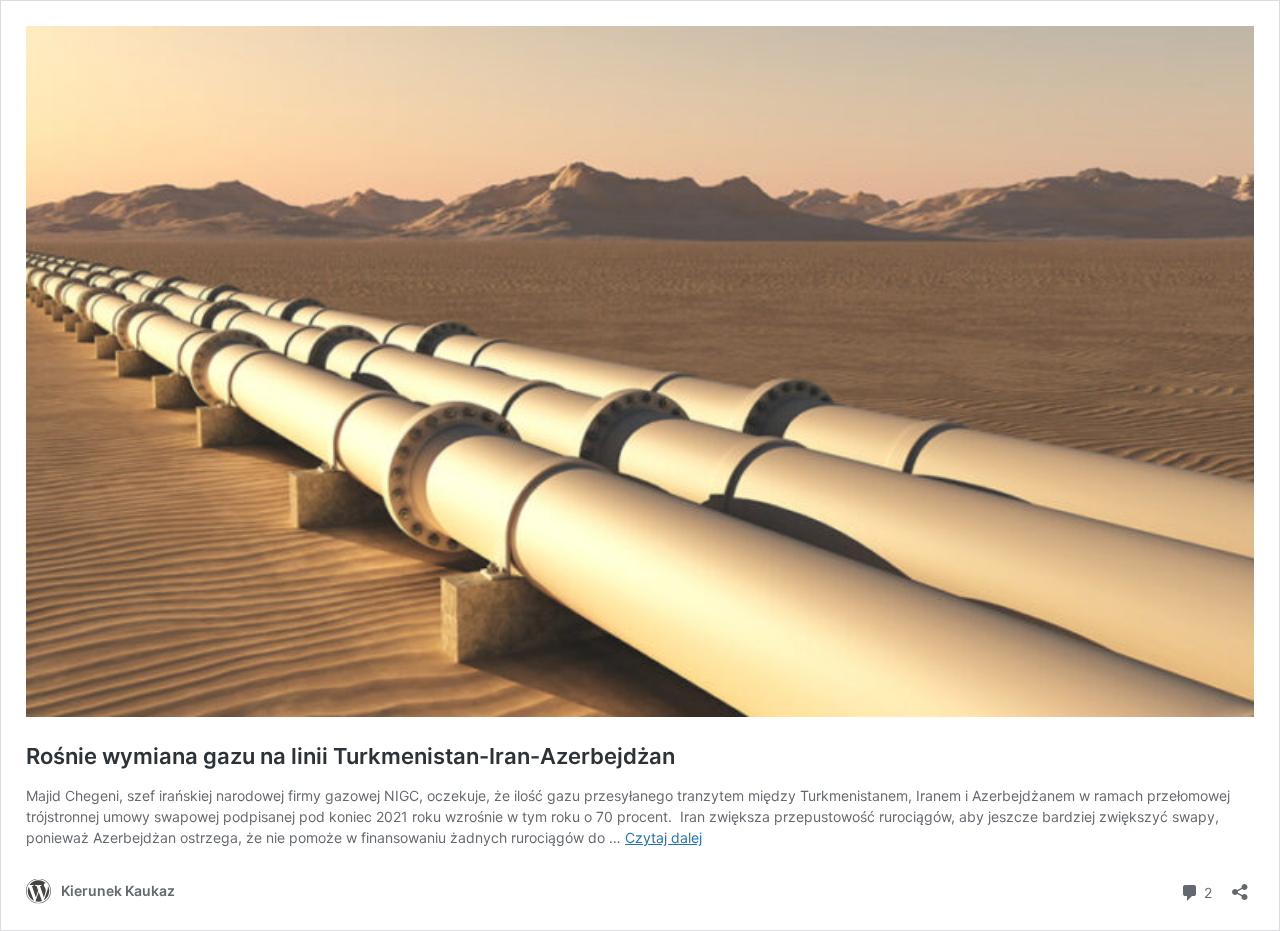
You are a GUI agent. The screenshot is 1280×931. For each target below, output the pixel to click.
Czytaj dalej (663, 837)
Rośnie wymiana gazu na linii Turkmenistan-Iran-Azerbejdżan (350, 756)
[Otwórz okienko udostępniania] (1240, 885)
